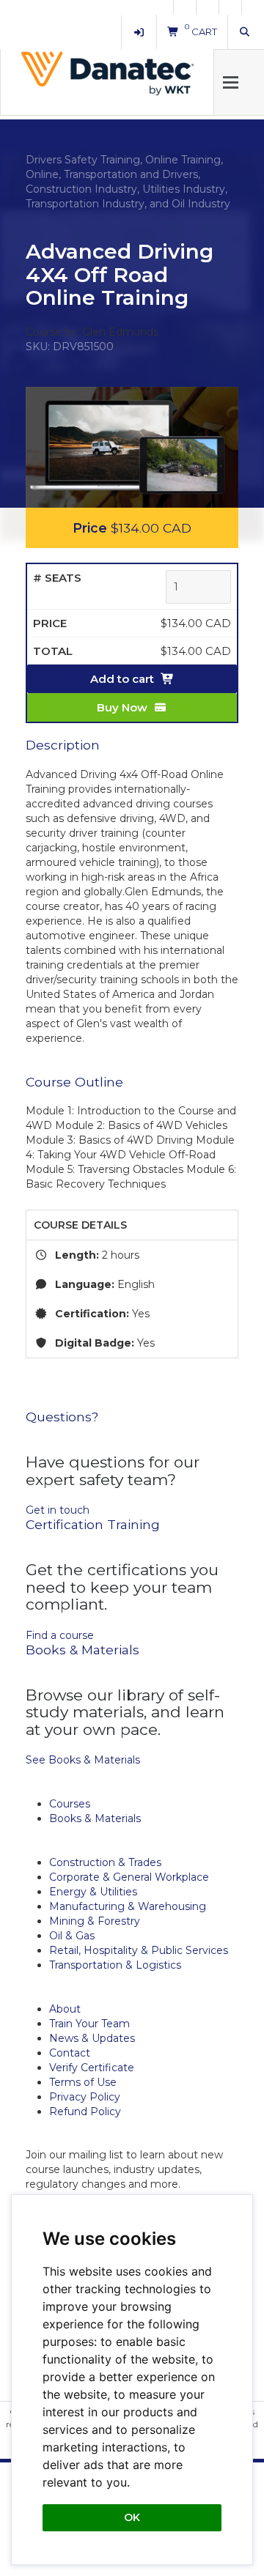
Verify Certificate (92, 2068)
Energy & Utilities (93, 1892)
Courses (70, 1804)
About (65, 2009)
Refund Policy (85, 2111)
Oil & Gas (72, 1936)
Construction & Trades (105, 1862)
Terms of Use (83, 2082)
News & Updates (92, 2038)
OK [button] (132, 2517)
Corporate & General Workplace (129, 1877)
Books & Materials (95, 1818)
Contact (70, 2053)
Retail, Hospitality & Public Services (139, 1950)
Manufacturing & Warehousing (128, 1906)
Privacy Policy (85, 2097)
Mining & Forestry (95, 1921)
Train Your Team (89, 2024)
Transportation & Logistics (115, 1965)
